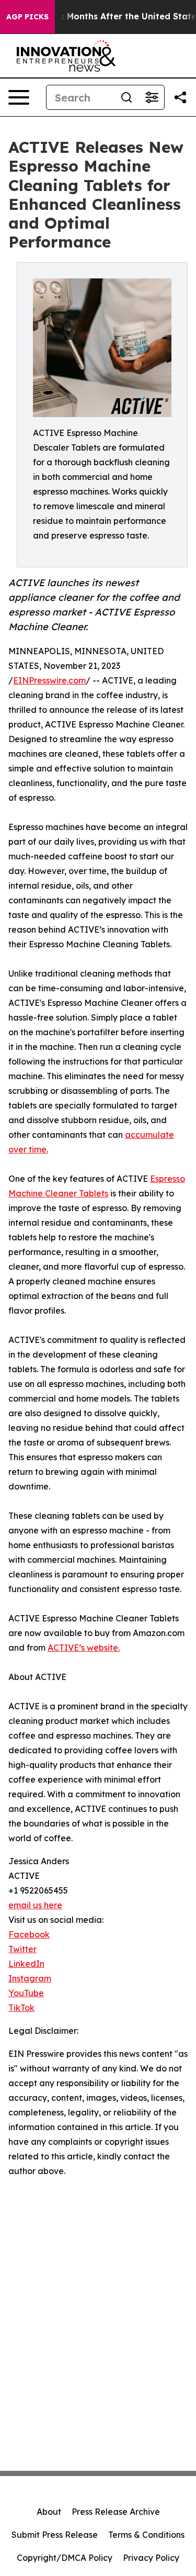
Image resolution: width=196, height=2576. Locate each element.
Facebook (29, 1934)
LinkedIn (26, 1964)
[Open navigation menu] (19, 97)
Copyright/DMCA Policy (65, 2558)
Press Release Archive (116, 2512)
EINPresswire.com (49, 680)
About (49, 2512)
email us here (35, 1905)
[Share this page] (180, 97)
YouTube (26, 1993)
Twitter (22, 1949)
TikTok (21, 2008)
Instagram (30, 1978)
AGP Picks (27, 17)
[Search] (126, 97)
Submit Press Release (55, 2535)
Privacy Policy (151, 2558)
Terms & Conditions (146, 2535)
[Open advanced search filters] (152, 97)
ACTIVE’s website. (84, 1648)
